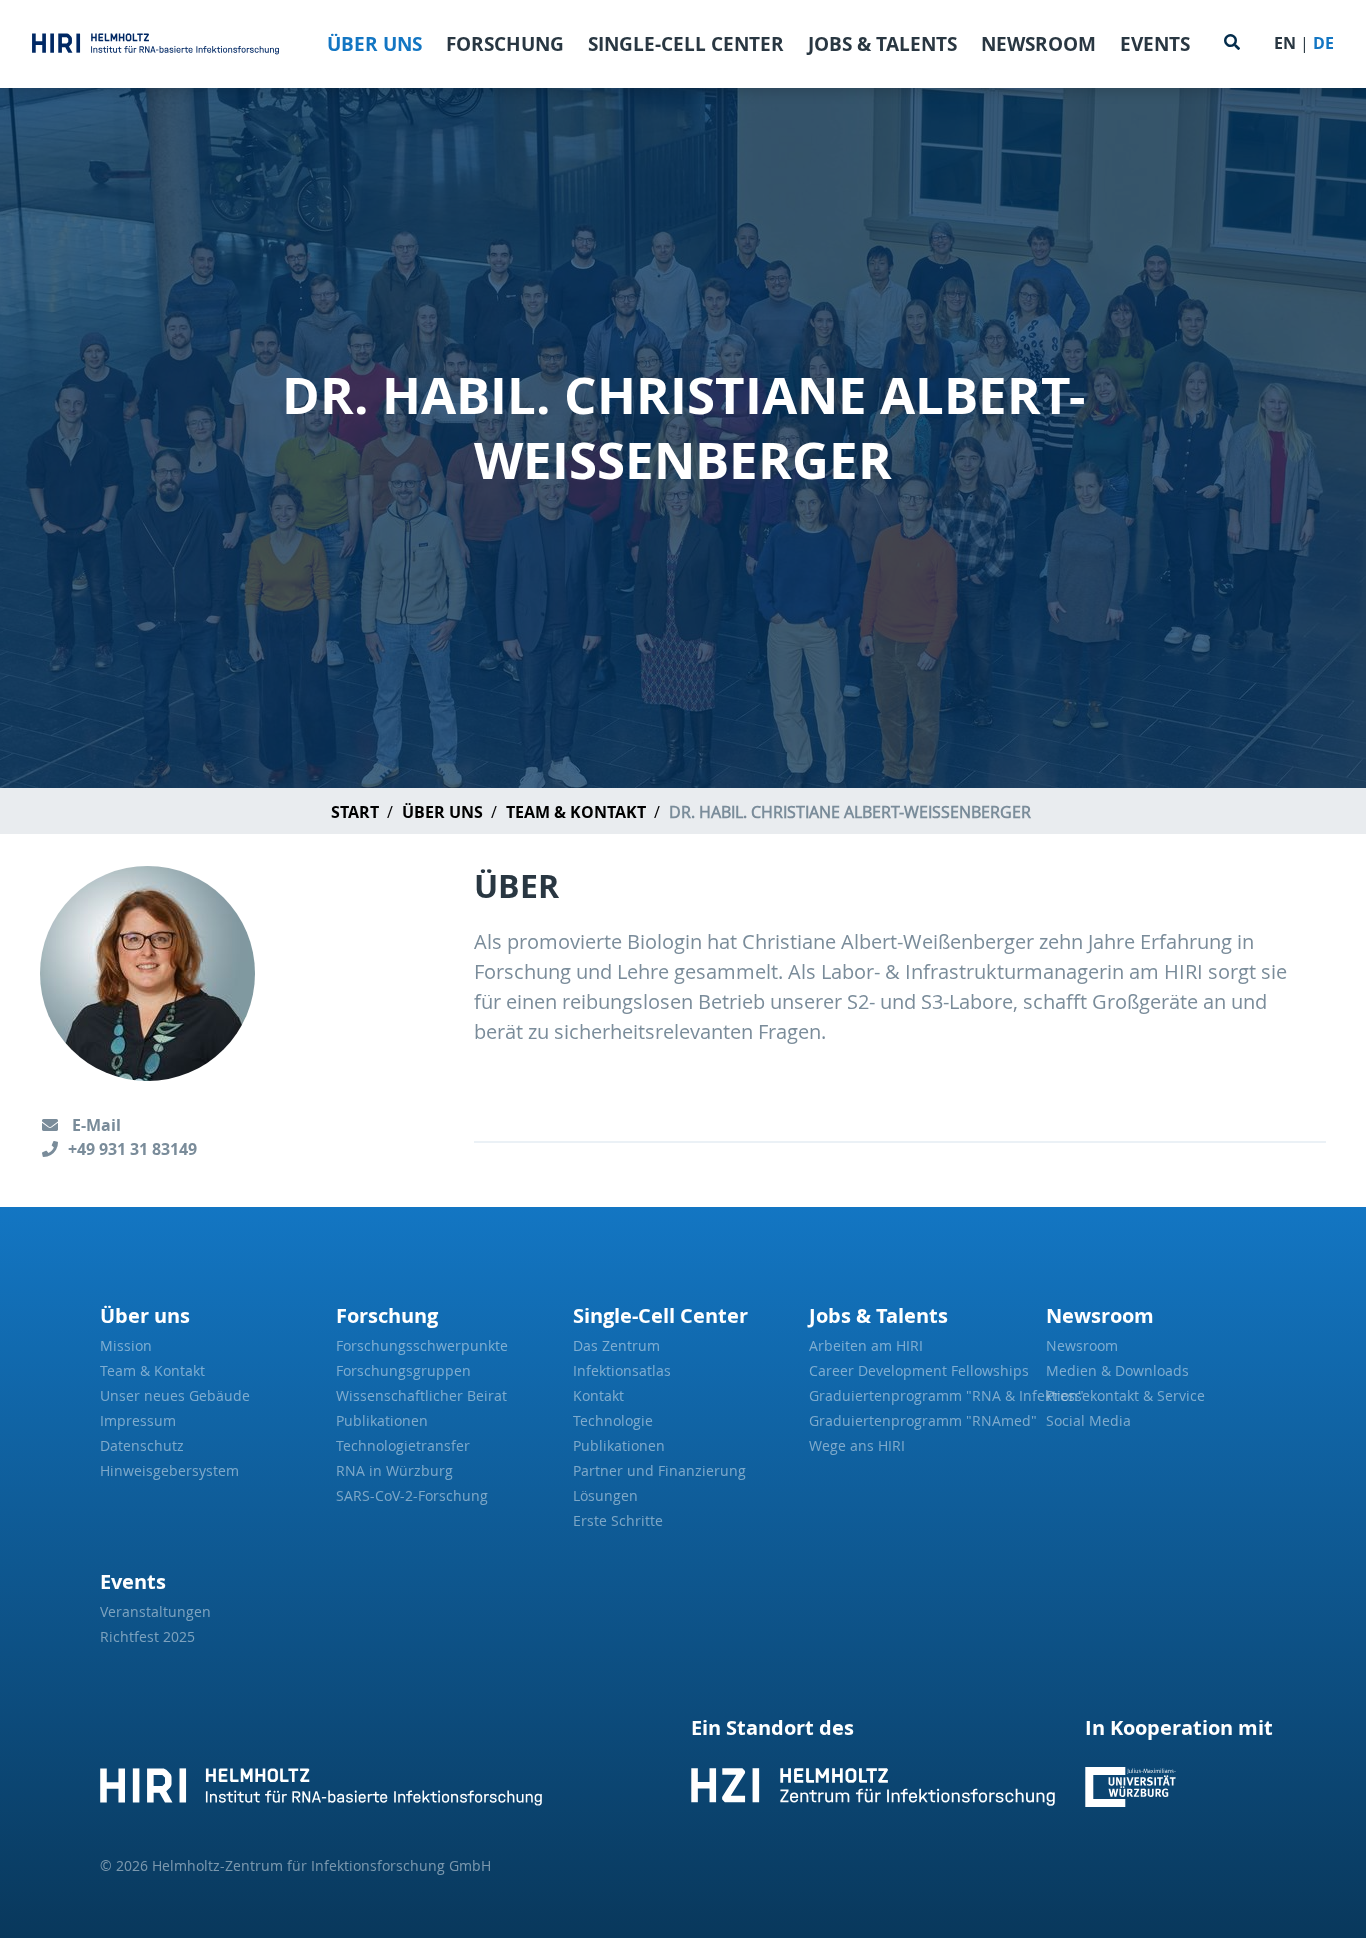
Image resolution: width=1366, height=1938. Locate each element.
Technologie (613, 1420)
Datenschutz (142, 1445)
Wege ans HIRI (857, 1445)
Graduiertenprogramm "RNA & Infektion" (919, 1395)
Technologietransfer (403, 1445)
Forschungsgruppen (403, 1370)
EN (1285, 43)
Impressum (138, 1420)
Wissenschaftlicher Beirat (421, 1395)
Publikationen (382, 1420)
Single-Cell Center (686, 44)
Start (355, 812)
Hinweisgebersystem (169, 1470)
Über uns (374, 44)
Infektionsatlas (622, 1370)
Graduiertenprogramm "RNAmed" (919, 1420)
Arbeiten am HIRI (866, 1345)
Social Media (1088, 1420)
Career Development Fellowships (919, 1370)
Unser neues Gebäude (175, 1395)
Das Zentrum (616, 1345)
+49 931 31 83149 (132, 1149)
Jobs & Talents (882, 44)
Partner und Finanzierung (659, 1470)
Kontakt (598, 1395)
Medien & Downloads (1117, 1370)
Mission (126, 1345)
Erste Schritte (618, 1520)
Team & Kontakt (576, 812)
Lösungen (605, 1495)
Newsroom (1038, 44)
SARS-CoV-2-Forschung (412, 1495)
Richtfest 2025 (147, 1636)
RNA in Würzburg (394, 1470)
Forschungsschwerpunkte (422, 1345)
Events (1155, 44)
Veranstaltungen (155, 1611)
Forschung (505, 44)
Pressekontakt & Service (1125, 1395)
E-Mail (94, 1125)
